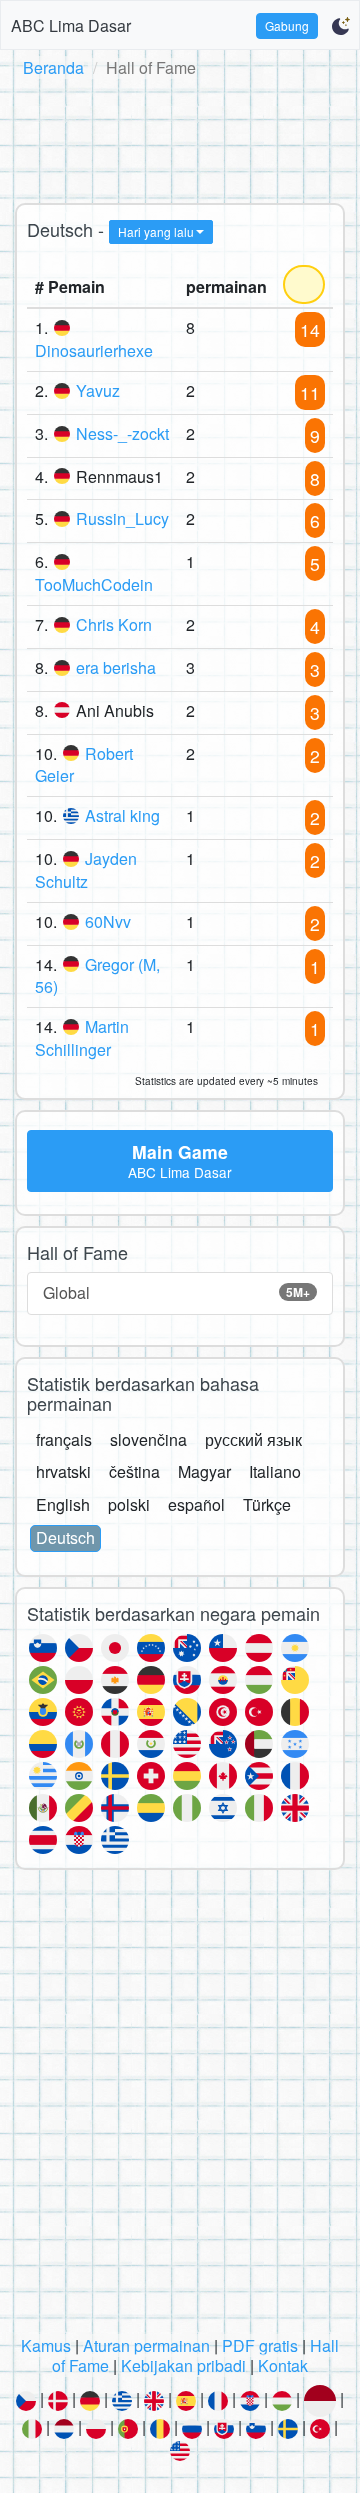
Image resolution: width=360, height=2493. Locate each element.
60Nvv (108, 921)
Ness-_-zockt (122, 433)
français (64, 1439)
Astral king (122, 815)
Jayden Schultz (86, 870)
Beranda (53, 67)
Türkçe (267, 1504)
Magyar (204, 1471)
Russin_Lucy (122, 518)
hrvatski (63, 1471)
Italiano (275, 1471)
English (63, 1504)
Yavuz (98, 390)
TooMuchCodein (94, 584)
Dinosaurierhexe (94, 350)
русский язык (253, 1439)
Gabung (287, 25)
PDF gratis (260, 2345)
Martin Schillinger (82, 1038)
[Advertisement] (180, 137)
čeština (134, 1471)
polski (129, 1504)
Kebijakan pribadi (183, 2365)
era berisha (116, 667)
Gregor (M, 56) (97, 976)
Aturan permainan (146, 2345)
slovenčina (148, 1439)
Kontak (283, 2365)
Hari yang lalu (156, 231)
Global (176, 1292)
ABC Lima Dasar (71, 25)
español (196, 1504)
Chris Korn (114, 624)
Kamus (46, 2345)
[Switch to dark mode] (340, 26)
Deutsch (65, 1537)
